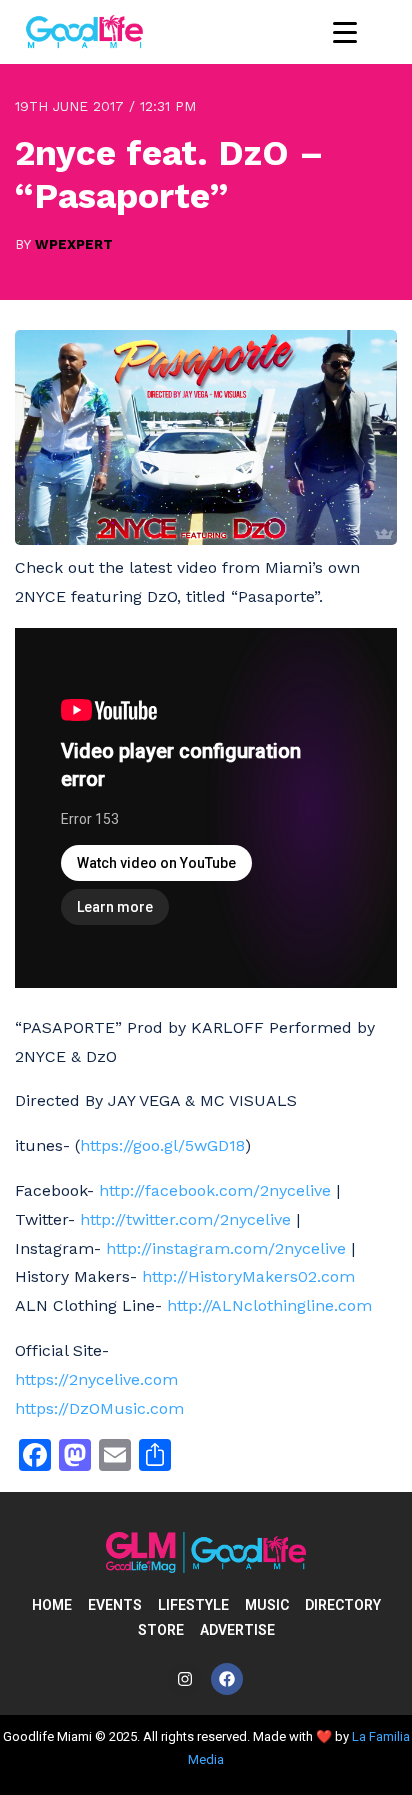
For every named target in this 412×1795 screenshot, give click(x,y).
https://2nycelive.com (96, 1379)
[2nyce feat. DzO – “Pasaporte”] (206, 539)
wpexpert (74, 244)
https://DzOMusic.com (99, 1408)
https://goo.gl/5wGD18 (162, 1145)
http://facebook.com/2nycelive (215, 1190)
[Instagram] (185, 1679)
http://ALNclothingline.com (269, 1305)
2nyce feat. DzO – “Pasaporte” (169, 174)
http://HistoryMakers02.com (248, 1276)
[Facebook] (227, 1679)
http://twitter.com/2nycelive (185, 1219)
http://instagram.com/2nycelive (226, 1248)
